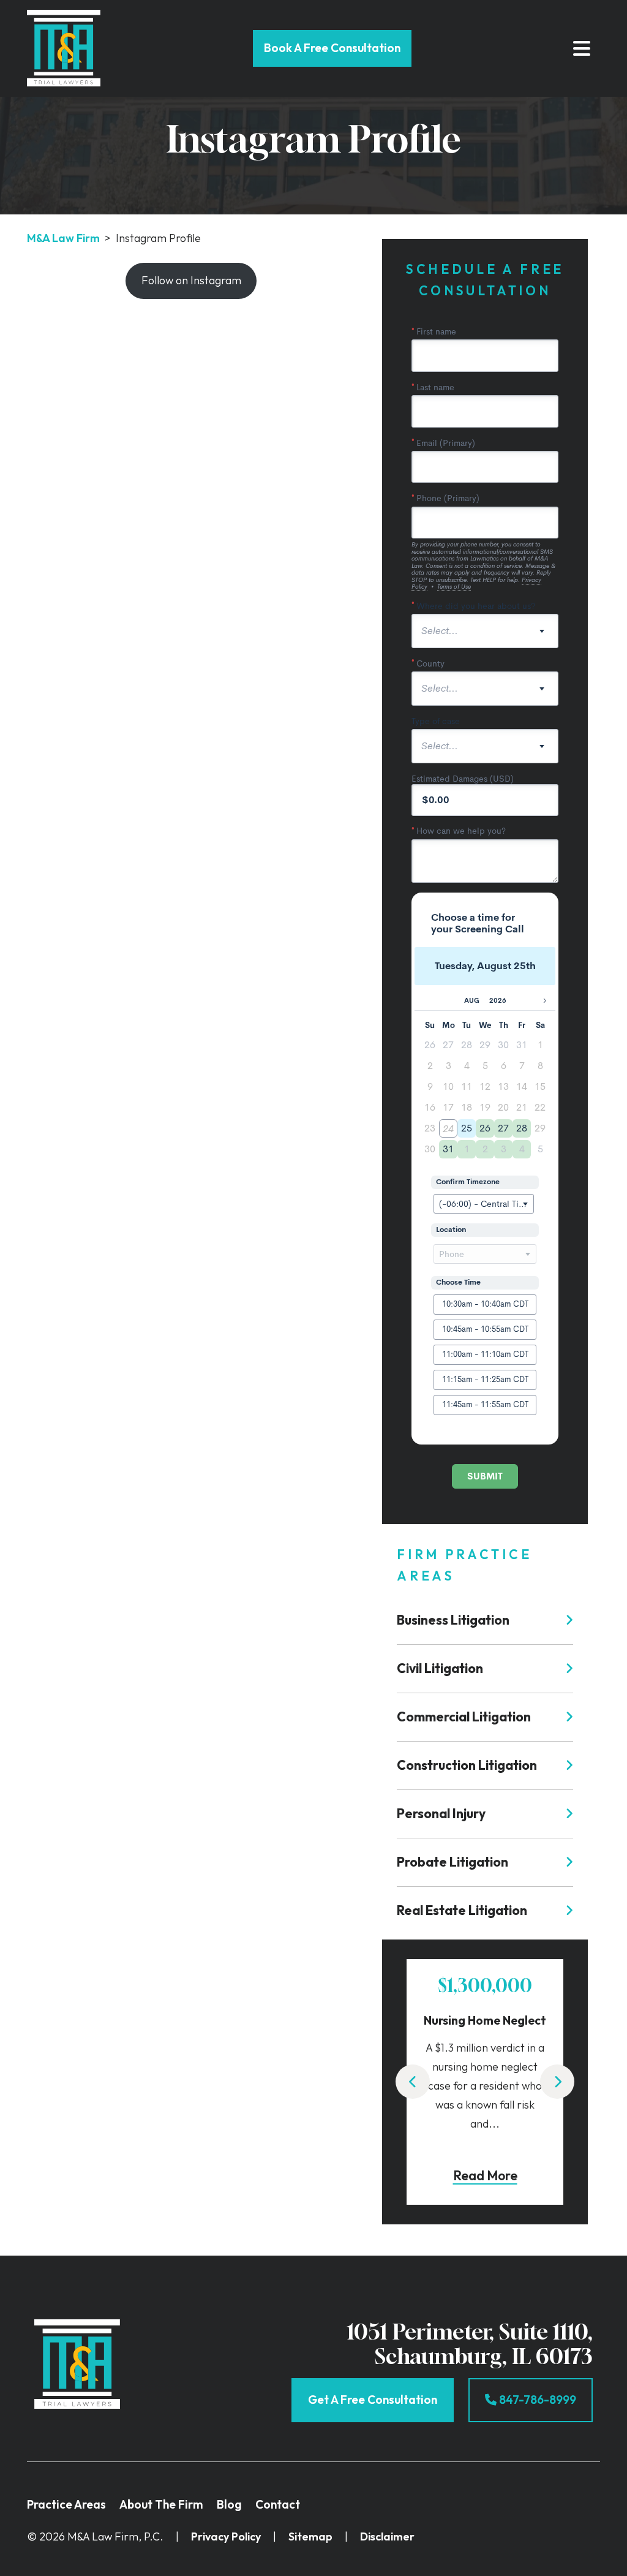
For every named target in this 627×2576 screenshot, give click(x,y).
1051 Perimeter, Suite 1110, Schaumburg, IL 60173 (470, 2344)
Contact (278, 2504)
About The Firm (161, 2504)
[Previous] (413, 2082)
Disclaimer (387, 2536)
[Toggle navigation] (582, 48)
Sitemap (310, 2536)
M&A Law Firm (63, 238)
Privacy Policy (226, 2536)
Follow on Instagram (191, 280)
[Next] (557, 2082)
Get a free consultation (373, 2400)
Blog (229, 2504)
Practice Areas (66, 2504)
